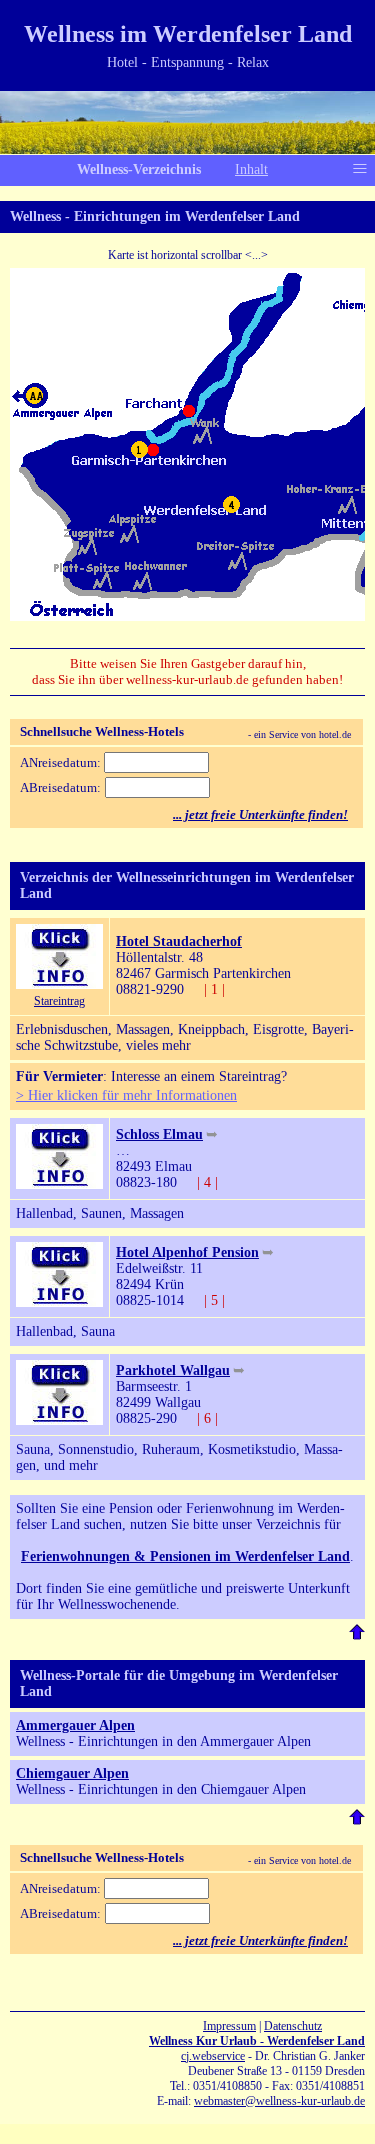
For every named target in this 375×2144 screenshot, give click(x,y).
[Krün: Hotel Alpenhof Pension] (59, 1302)
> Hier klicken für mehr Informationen (126, 1095)
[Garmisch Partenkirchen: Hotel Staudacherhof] (59, 984)
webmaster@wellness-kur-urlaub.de (279, 2101)
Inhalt (251, 169)
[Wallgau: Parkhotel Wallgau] (59, 1420)
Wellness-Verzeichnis (139, 169)
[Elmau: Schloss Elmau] (59, 1184)
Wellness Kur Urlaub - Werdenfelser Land (257, 2041)
